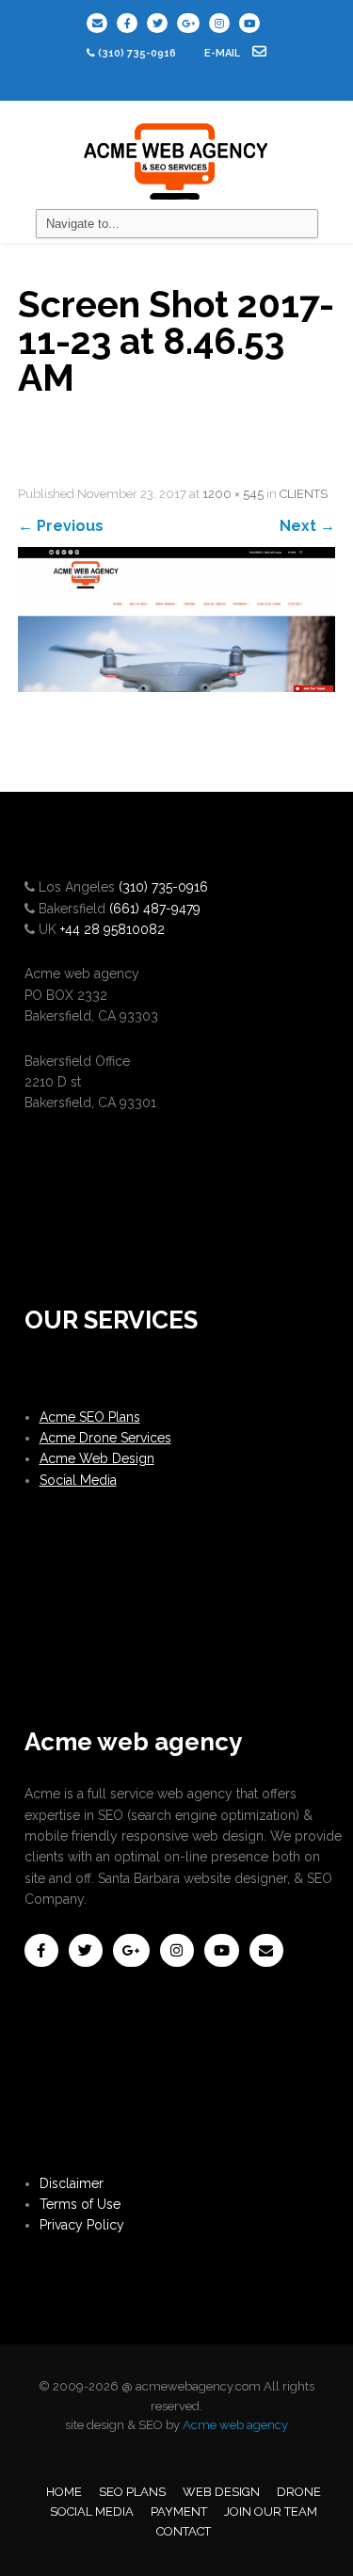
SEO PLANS (132, 2492)
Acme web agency (235, 2425)
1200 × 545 (233, 494)
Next (307, 526)
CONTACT (184, 2531)
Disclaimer (72, 2183)
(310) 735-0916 (137, 53)
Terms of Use (80, 2204)
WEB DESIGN (221, 2492)
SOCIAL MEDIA (92, 2512)
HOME (64, 2492)
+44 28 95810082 (112, 929)
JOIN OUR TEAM (271, 2512)
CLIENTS (304, 494)
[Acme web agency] (177, 154)
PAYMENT (179, 2512)
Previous (61, 526)
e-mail (224, 53)
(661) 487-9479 (155, 909)
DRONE (299, 2492)
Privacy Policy (82, 2225)
